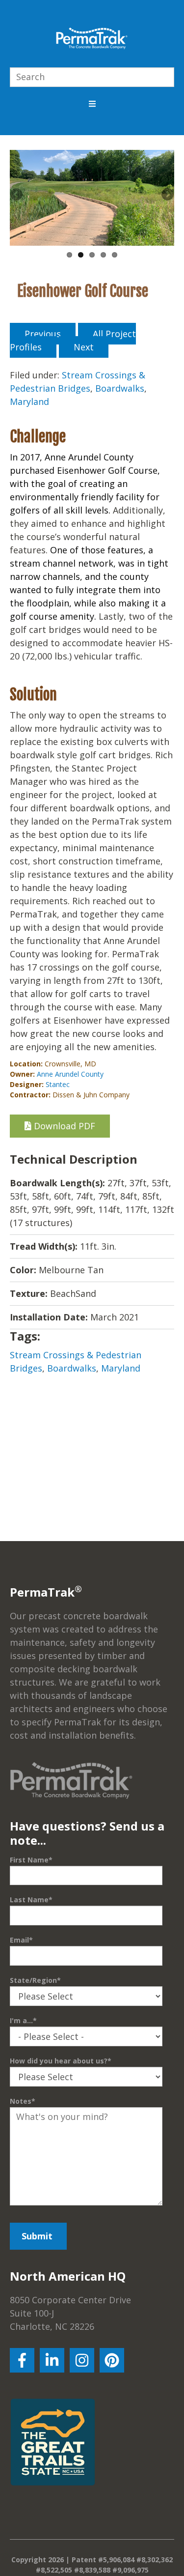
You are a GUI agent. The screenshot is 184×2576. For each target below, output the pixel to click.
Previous (17, 195)
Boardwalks (120, 388)
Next (167, 195)
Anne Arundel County (70, 1074)
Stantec (58, 1084)
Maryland (29, 401)
